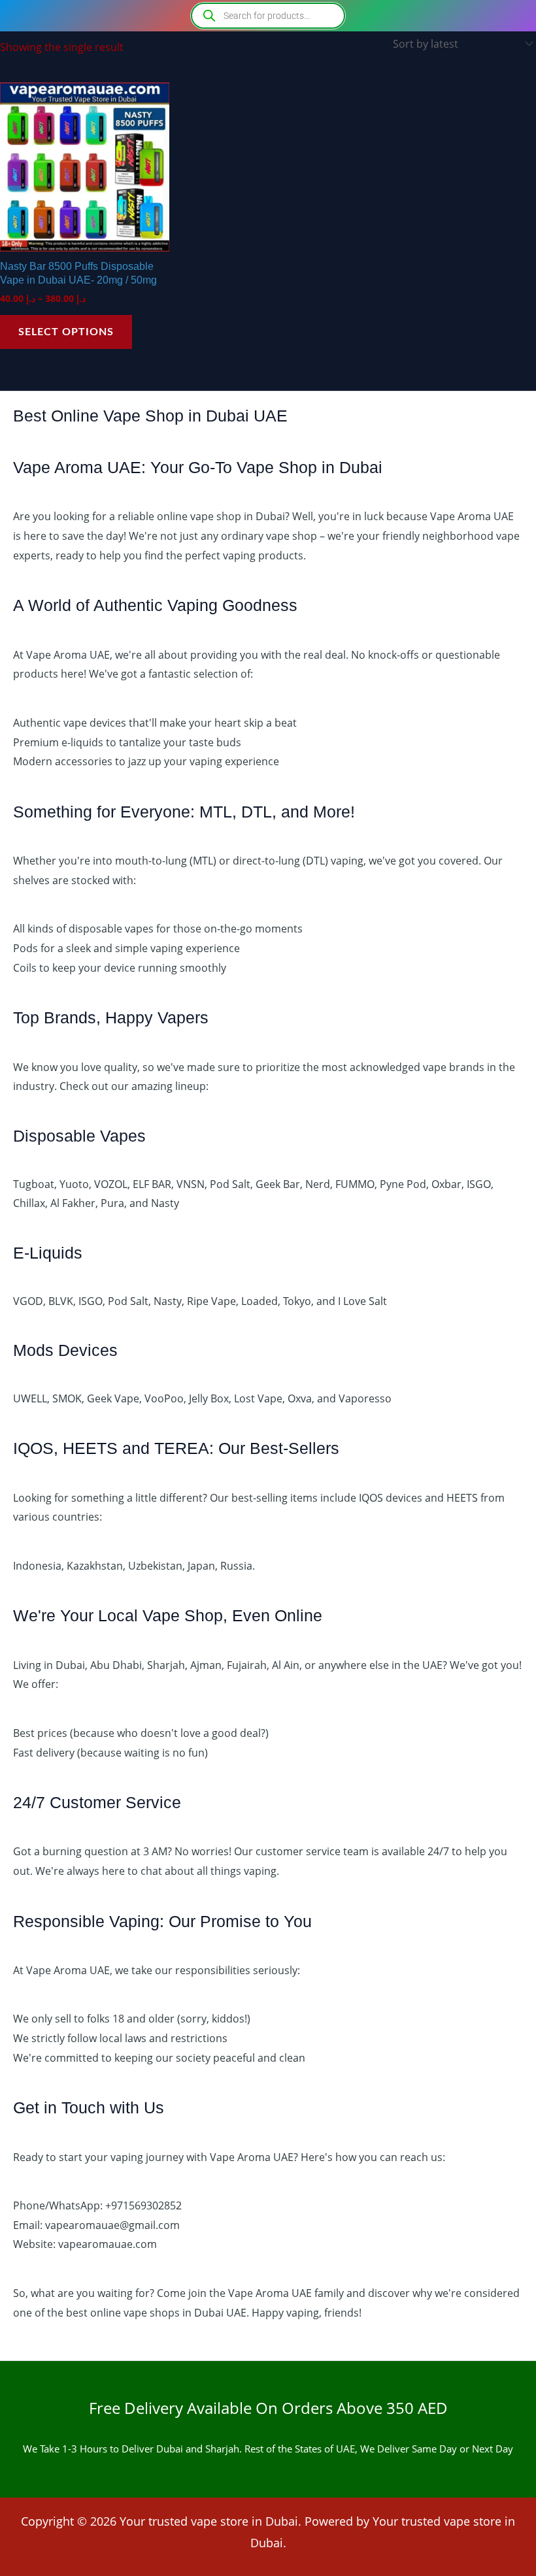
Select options (66, 332)
